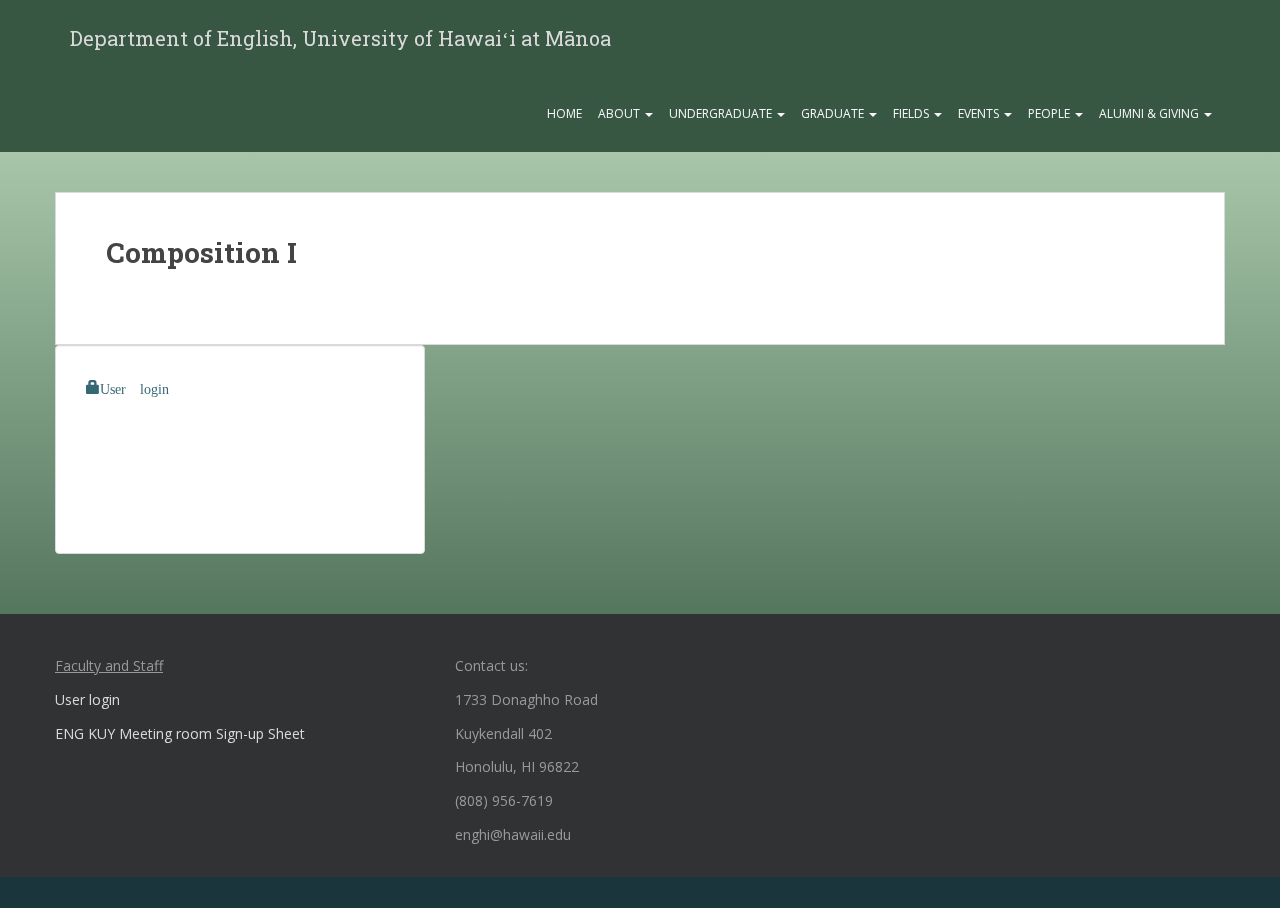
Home (564, 113)
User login (134, 387)
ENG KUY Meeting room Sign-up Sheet (180, 733)
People (1050, 113)
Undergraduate (722, 113)
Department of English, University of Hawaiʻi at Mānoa (340, 38)
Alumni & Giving (1150, 113)
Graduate (834, 113)
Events (980, 113)
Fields (912, 113)
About (620, 113)
